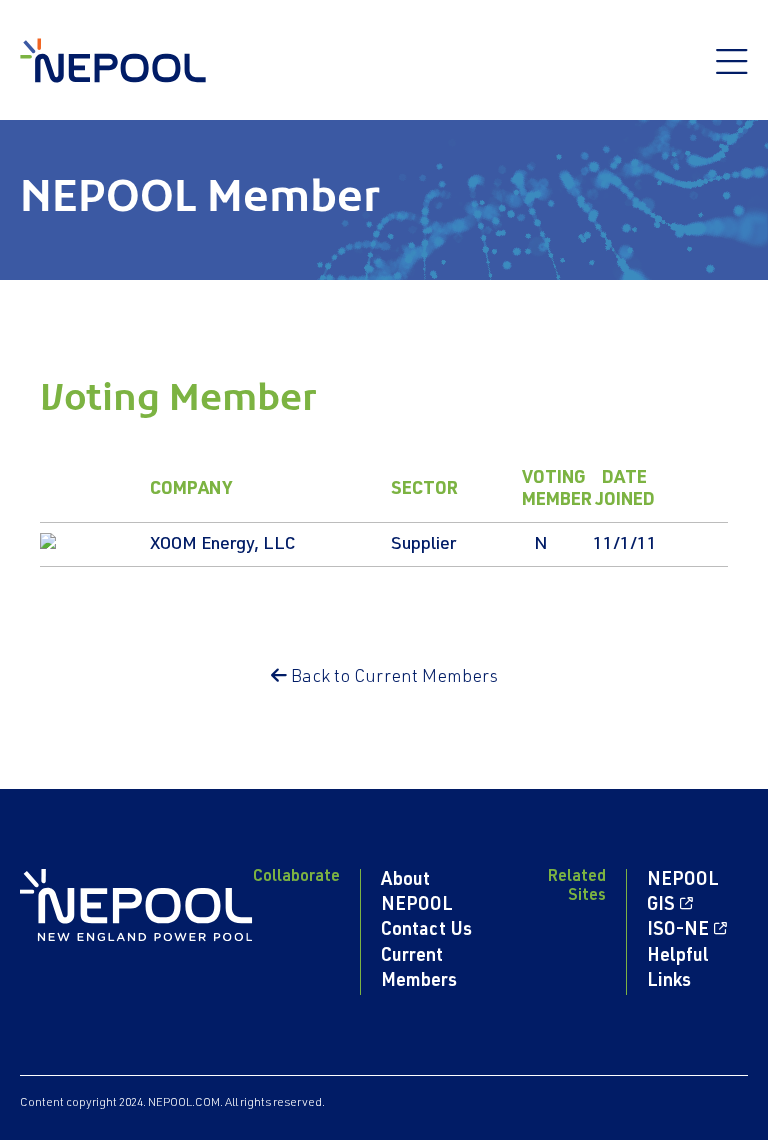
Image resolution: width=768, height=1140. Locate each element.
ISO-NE (678, 931)
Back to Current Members (392, 678)
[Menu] (732, 72)
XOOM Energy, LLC (223, 545)
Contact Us (426, 931)
